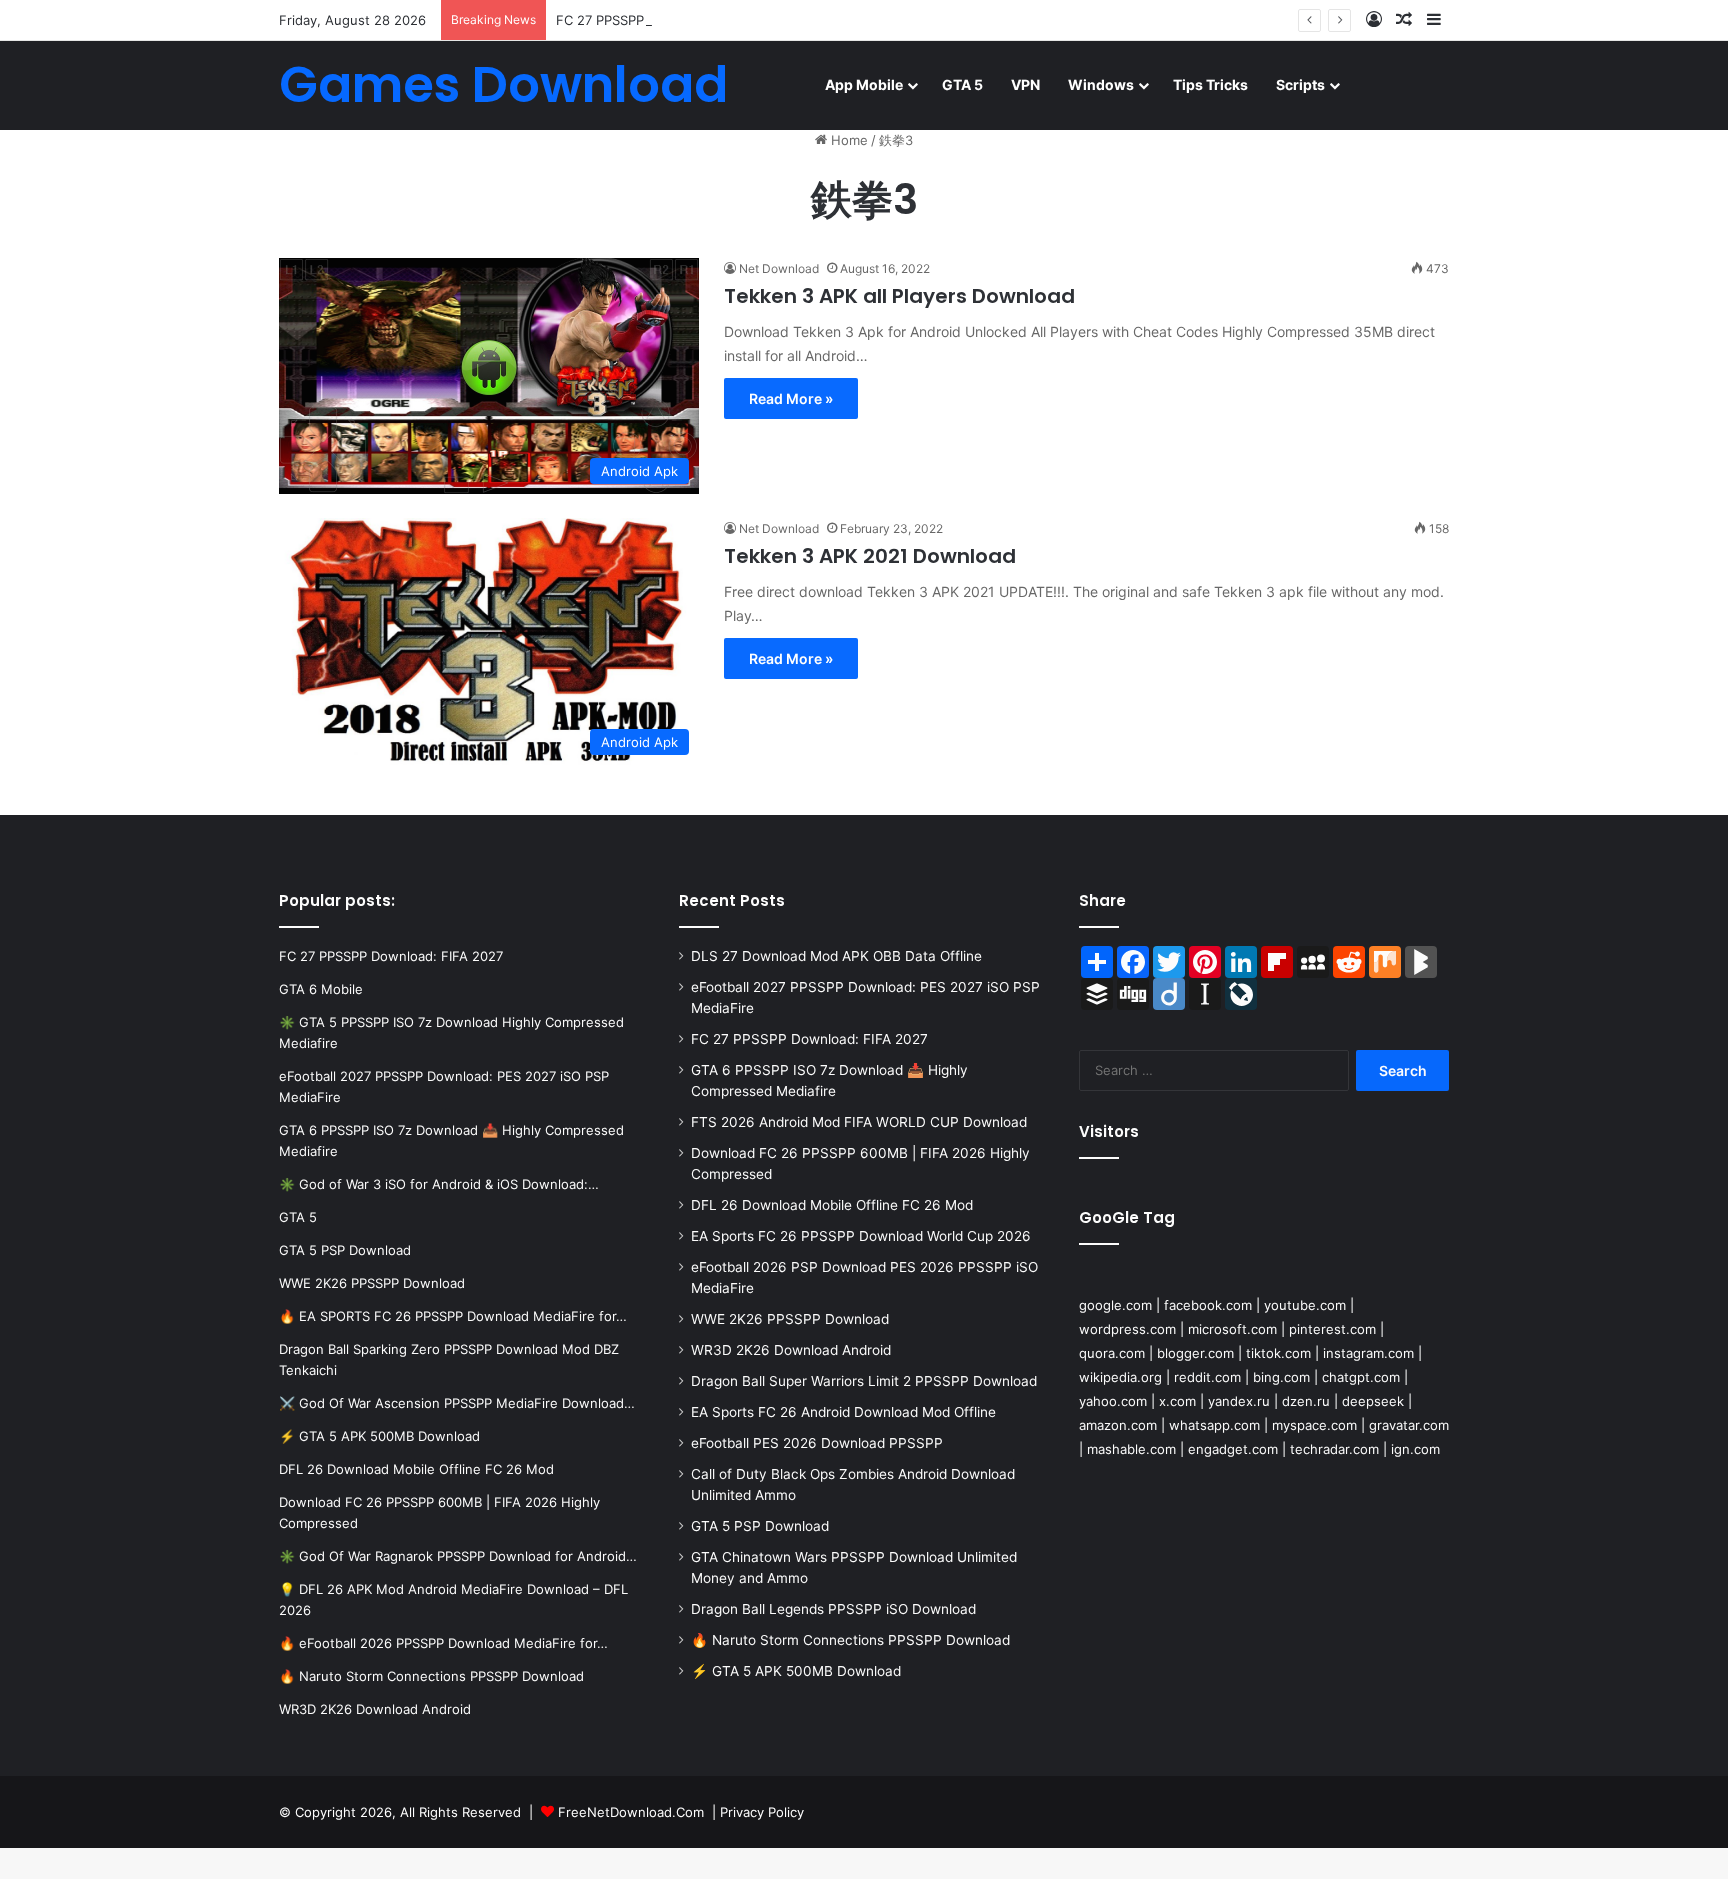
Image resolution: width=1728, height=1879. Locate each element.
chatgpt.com (1361, 1377)
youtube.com (1305, 1305)
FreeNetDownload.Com (631, 1812)
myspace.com (1314, 1425)
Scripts (1300, 84)
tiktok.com (1278, 1353)
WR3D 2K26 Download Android (791, 1350)
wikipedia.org (1120, 1377)
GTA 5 (962, 84)
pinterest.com (1332, 1329)
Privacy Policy (762, 1812)
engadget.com (1233, 1449)
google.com (1115, 1305)
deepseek (1373, 1401)
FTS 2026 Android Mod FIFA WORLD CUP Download (859, 1122)
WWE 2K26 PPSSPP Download (790, 1319)
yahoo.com (1113, 1401)
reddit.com (1207, 1377)
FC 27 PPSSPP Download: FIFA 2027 (668, 20)
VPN (1025, 84)
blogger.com (1195, 1353)
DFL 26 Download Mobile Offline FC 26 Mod (832, 1205)
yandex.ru (1239, 1401)
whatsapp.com (1214, 1425)
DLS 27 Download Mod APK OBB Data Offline (836, 956)
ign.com (1415, 1449)
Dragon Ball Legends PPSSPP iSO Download (833, 1609)
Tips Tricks (1210, 84)
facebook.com (1208, 1305)
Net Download (779, 268)
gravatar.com (1409, 1425)
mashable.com (1131, 1449)
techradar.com (1334, 1449)
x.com (1177, 1401)
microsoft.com (1232, 1329)
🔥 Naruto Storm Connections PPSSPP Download (850, 1640)
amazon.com (1118, 1425)
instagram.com (1368, 1353)
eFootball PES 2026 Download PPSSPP (817, 1443)
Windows (1101, 84)
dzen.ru (1306, 1401)
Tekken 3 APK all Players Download (899, 296)
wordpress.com (1127, 1329)
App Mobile (864, 84)
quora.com (1112, 1353)
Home (847, 140)
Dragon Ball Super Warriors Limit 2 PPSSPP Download (864, 1381)
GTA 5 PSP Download (760, 1526)
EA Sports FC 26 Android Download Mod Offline (843, 1412)
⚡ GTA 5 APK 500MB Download (796, 1671)
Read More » (791, 398)
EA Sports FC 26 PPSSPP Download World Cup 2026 (861, 1236)
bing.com (1281, 1377)
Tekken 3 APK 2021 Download (870, 556)
